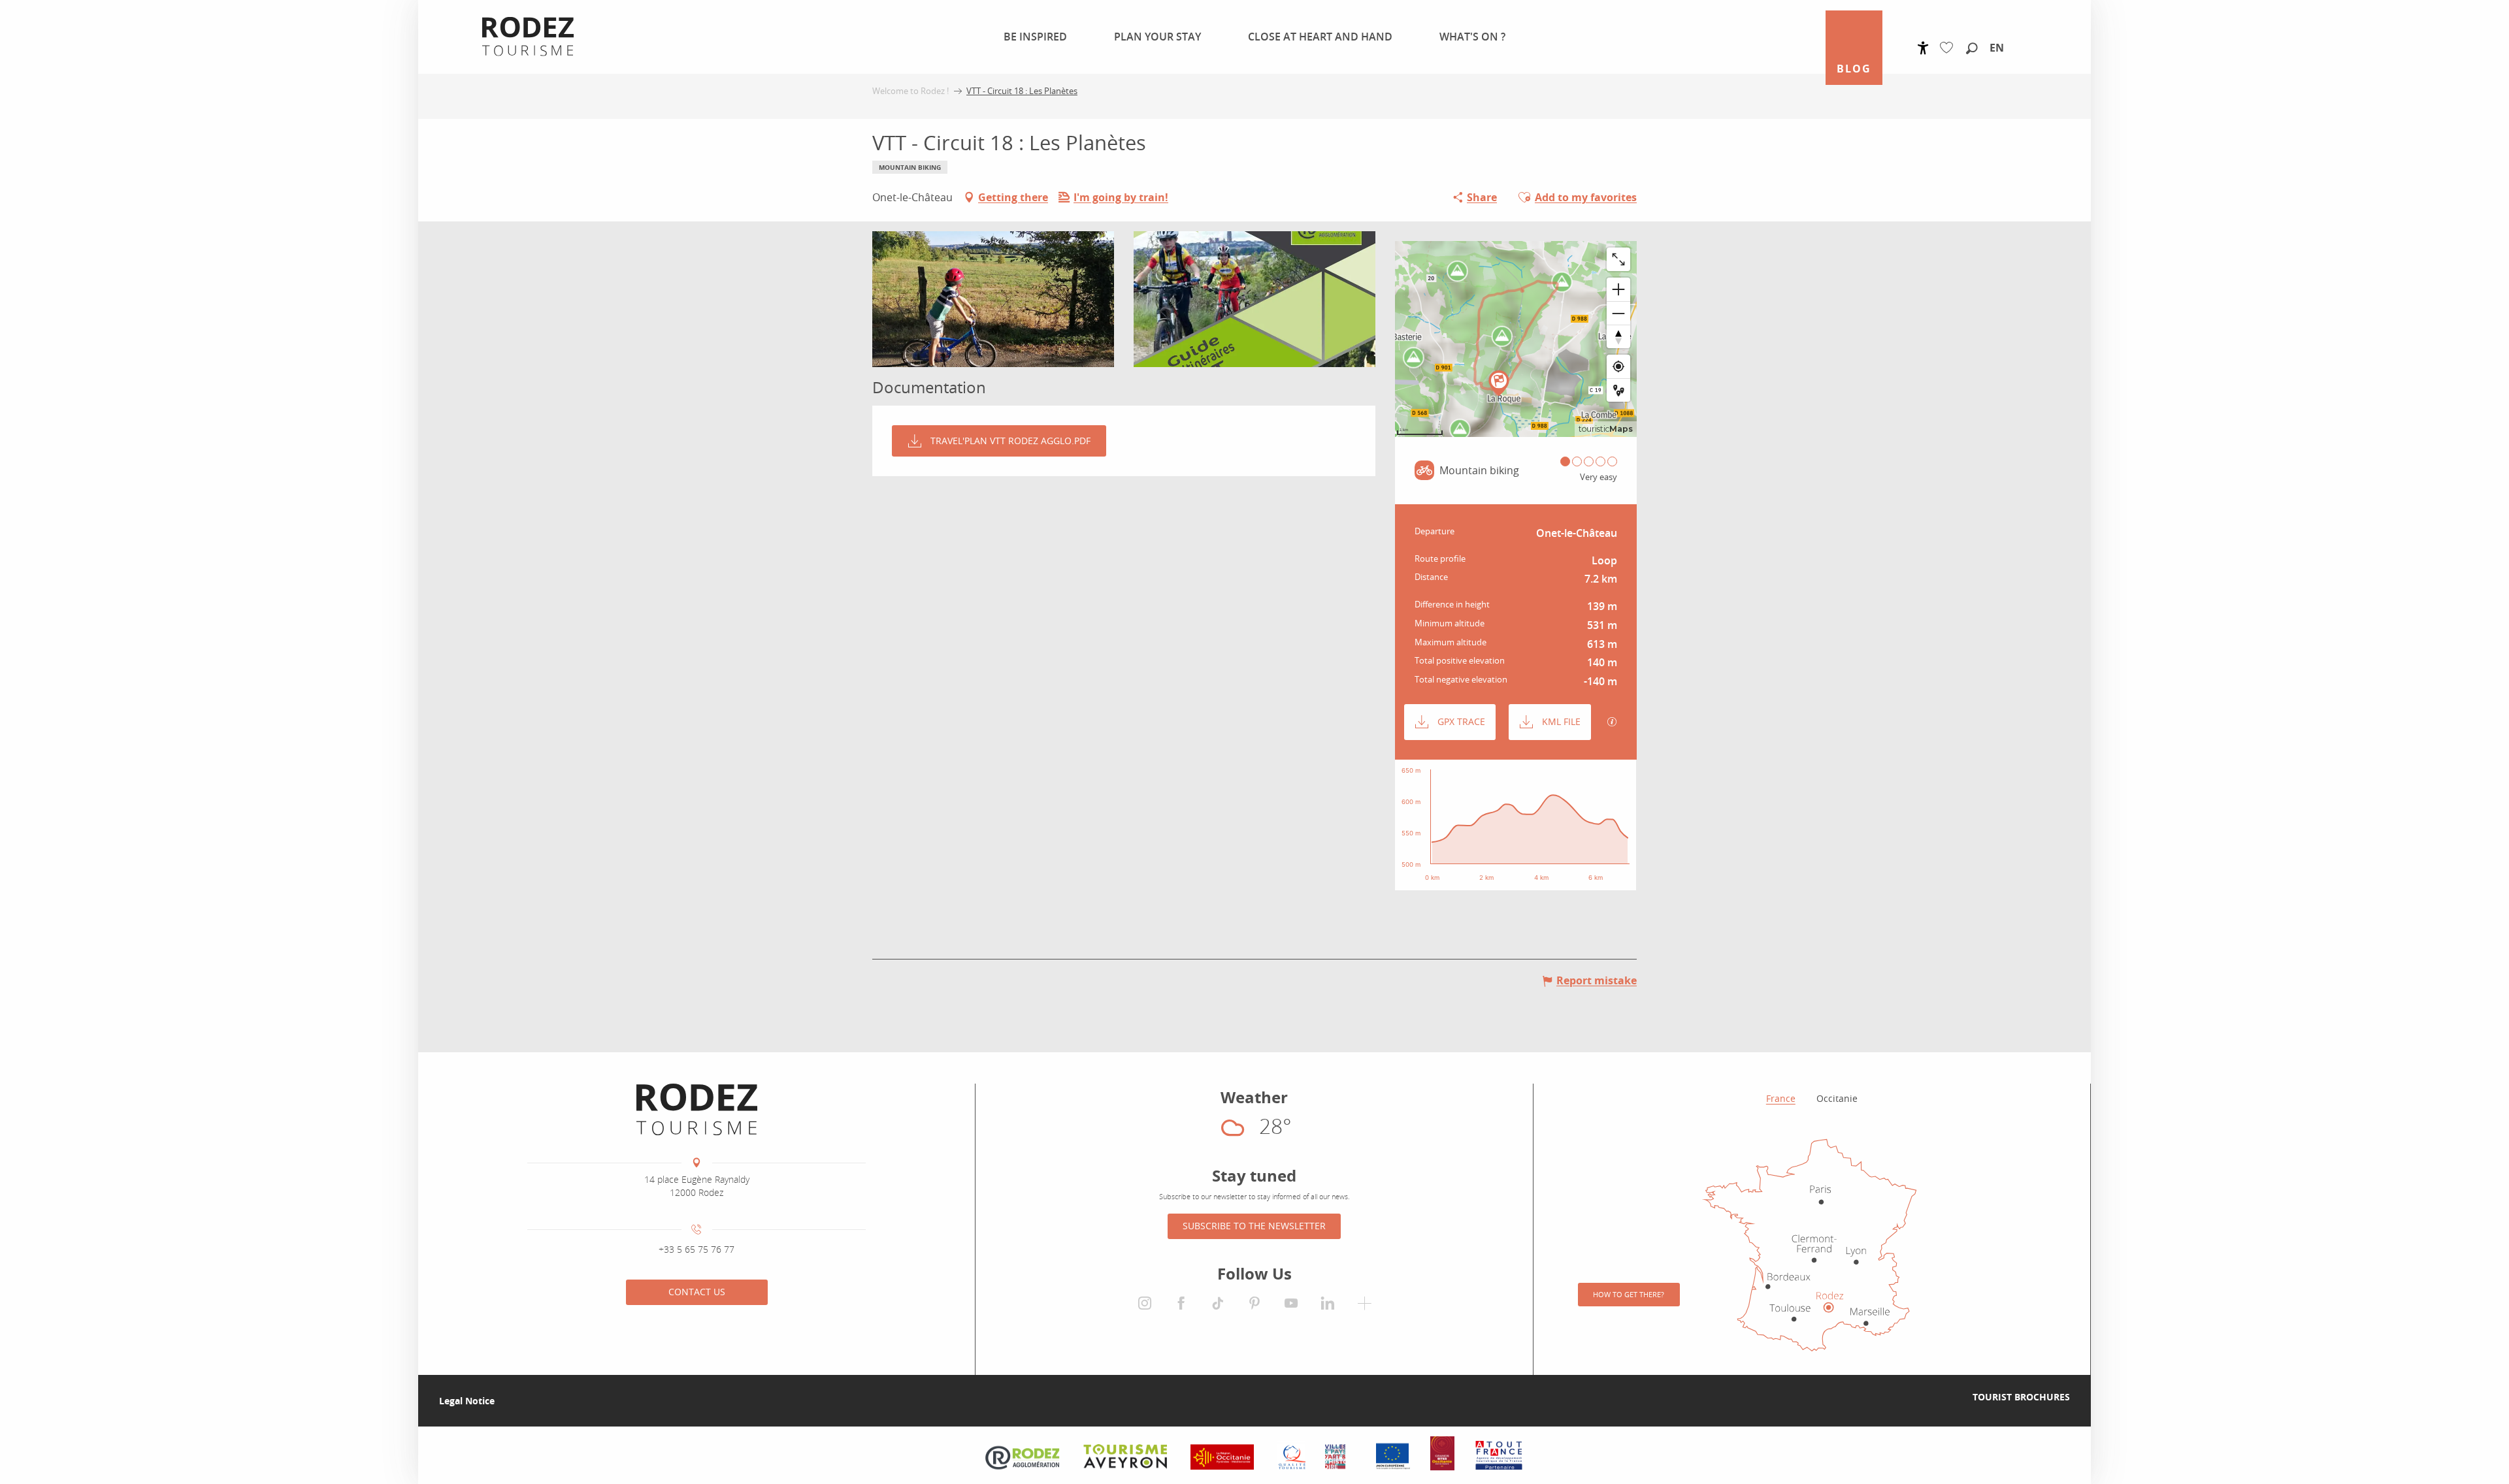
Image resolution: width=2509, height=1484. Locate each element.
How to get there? (1629, 1294)
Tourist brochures (2021, 1397)
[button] (1972, 49)
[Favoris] (1949, 48)
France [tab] (1781, 1098)
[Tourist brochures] (1952, 1397)
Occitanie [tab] (1837, 1098)
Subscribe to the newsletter (1254, 1226)
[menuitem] (1027, 37)
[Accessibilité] (1923, 48)
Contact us (697, 1292)
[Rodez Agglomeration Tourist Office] (697, 1110)
